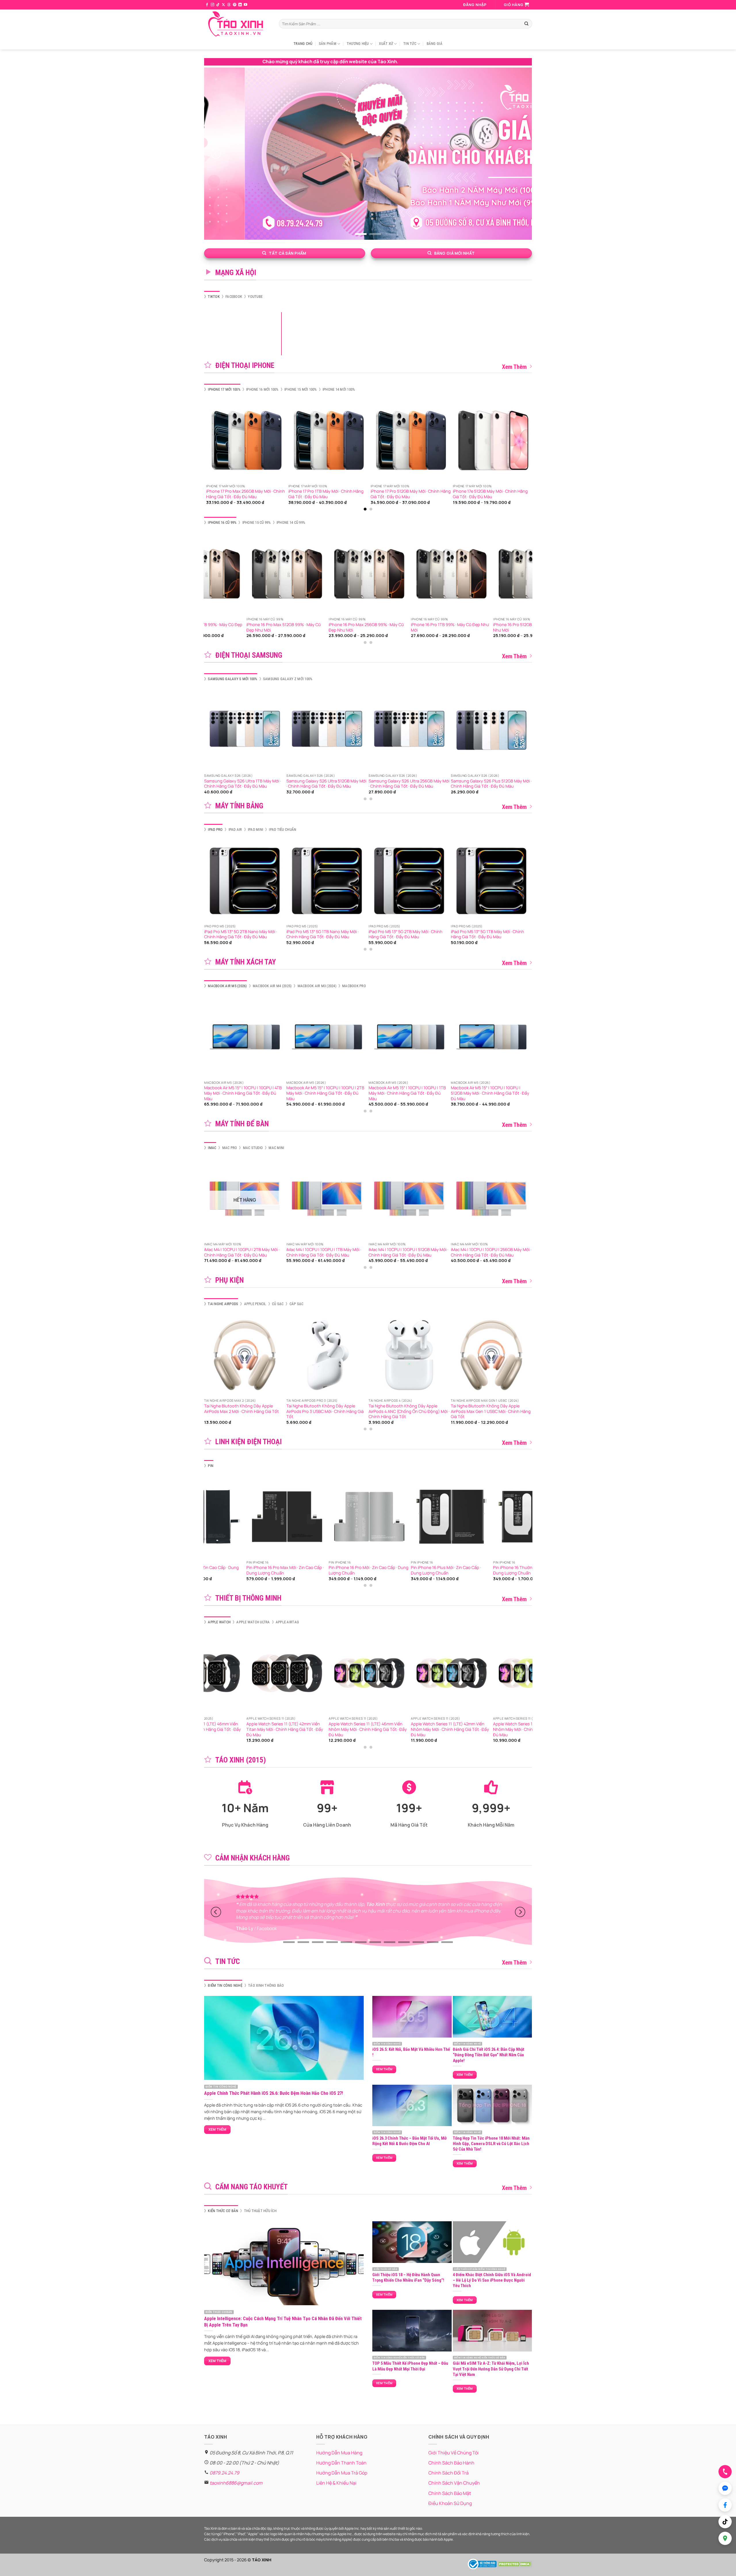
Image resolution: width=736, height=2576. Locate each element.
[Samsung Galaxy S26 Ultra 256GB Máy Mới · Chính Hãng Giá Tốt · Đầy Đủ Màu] (224, 730)
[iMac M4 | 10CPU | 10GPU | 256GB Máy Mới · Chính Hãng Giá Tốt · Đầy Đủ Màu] (269, 1199)
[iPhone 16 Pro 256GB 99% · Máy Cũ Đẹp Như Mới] (277, 574)
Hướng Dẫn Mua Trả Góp (342, 2473)
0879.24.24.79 (224, 2473)
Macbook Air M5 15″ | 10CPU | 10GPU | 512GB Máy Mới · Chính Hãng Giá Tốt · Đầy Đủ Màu (287, 1093)
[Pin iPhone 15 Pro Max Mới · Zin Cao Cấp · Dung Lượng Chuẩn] (277, 1517)
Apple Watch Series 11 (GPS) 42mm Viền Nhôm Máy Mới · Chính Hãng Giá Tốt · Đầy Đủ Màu (275, 1729)
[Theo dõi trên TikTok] (218, 5)
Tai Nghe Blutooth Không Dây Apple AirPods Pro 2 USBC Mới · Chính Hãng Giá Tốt (431, 1411)
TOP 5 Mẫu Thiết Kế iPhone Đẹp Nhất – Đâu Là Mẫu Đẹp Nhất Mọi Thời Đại (410, 2366)
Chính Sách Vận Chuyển (454, 2483)
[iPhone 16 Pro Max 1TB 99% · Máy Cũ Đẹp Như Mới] (524, 574)
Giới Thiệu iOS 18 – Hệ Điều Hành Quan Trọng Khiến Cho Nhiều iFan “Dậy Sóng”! (408, 2277)
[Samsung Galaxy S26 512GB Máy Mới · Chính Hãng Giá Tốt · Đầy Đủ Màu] (471, 730)
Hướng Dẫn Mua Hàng (339, 2453)
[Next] (520, 154)
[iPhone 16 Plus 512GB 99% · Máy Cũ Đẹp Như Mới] (441, 574)
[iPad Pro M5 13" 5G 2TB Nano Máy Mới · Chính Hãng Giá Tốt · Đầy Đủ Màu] (245, 881)
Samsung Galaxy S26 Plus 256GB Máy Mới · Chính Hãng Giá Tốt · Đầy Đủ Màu (388, 784)
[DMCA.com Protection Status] (515, 2563)
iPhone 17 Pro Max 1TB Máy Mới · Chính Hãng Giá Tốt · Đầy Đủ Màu (295, 494)
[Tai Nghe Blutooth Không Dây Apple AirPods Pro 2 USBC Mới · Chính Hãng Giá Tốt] (433, 1355)
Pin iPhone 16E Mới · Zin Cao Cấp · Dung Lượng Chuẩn (520, 1570)
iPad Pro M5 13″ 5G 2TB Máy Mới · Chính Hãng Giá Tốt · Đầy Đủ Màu (406, 934)
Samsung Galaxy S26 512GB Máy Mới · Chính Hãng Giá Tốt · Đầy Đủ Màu (466, 784)
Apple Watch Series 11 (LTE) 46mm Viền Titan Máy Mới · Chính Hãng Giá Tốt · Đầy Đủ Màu (521, 1729)
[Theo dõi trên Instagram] (212, 5)
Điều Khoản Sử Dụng (450, 2503)
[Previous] (216, 154)
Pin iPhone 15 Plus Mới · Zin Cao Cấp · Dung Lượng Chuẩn (436, 1570)
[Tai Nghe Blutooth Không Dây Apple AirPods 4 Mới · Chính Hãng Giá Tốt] (351, 1355)
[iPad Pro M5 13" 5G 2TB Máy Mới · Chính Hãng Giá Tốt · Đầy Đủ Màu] (409, 881)
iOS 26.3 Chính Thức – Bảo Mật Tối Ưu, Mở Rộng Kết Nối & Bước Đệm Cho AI (410, 2141)
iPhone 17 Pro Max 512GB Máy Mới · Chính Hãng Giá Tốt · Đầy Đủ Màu (380, 494)
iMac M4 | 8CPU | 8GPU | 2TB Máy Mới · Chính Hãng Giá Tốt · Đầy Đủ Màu (346, 1252)
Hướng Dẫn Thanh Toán (341, 2463)
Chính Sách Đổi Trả (448, 2473)
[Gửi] (526, 24)
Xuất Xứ (386, 44)
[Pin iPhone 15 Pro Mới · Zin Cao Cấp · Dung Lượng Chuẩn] (359, 1517)
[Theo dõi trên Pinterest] (235, 5)
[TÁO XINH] (237, 24)
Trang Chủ (303, 44)
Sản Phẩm (328, 44)
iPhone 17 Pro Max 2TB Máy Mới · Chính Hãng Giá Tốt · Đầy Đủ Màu (213, 494)
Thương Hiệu (358, 44)
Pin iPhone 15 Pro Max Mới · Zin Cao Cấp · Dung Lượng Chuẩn (275, 1570)
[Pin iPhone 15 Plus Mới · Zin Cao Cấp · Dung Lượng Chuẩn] (441, 1517)
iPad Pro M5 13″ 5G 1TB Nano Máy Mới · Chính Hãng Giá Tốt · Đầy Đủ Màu (322, 934)
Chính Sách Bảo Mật (450, 2493)
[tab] (212, 297)
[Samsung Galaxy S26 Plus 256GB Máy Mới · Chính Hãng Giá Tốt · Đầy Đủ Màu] (388, 730)
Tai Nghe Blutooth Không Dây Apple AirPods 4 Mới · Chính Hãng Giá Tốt (345, 1409)
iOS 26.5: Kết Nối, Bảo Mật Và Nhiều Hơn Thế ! (411, 2052)
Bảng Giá (435, 44)
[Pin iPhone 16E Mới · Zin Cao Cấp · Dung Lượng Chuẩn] (524, 1517)
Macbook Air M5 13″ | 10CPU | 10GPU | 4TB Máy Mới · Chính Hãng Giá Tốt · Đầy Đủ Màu (369, 1093)
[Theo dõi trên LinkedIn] (240, 5)
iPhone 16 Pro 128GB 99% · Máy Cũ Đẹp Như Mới (356, 627)
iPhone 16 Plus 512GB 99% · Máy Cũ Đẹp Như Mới (439, 627)
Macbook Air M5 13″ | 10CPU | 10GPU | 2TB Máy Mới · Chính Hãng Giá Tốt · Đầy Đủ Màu (451, 1093)
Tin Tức (410, 44)
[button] (475, 5)
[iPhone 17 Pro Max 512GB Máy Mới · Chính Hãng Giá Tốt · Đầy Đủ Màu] (382, 440)
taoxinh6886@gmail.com (236, 2483)
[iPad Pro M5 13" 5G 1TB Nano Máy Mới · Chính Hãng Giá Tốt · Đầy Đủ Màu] (327, 881)
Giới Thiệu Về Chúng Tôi (454, 2453)
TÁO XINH (262, 2560)
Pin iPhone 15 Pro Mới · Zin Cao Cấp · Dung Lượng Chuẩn (358, 1570)
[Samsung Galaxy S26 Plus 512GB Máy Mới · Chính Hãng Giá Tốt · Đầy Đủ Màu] (306, 730)
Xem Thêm (514, 367)
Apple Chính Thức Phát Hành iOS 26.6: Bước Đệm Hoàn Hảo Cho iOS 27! (274, 2093)
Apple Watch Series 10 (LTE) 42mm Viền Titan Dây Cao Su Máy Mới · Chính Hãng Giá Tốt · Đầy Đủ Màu (438, 1729)
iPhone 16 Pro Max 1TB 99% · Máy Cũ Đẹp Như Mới (522, 627)
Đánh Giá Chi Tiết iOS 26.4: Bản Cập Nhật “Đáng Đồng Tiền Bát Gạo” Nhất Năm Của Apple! (489, 2055)
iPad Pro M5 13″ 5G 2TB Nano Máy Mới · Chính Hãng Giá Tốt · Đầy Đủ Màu (240, 934)
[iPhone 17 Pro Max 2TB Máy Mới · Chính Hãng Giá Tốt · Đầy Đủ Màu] (217, 440)
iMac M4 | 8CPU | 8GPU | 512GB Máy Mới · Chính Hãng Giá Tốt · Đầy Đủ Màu (512, 1252)
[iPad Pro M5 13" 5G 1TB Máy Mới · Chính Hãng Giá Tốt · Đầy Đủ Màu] (491, 881)
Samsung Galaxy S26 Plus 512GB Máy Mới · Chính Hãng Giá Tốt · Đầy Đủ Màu (306, 784)
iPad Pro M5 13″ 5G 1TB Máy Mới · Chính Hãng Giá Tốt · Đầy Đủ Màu (487, 934)
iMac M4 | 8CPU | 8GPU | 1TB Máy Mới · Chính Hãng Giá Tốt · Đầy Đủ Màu (428, 1252)
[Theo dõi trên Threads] (229, 5)
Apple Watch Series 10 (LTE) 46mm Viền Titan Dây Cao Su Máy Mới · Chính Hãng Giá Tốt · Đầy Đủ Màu (356, 1729)
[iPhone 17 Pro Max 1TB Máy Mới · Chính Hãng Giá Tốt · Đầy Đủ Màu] (299, 440)
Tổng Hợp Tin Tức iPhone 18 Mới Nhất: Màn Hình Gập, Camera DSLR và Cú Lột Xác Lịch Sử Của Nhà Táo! (491, 2144)
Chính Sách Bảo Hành (451, 2463)
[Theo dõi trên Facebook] (207, 5)
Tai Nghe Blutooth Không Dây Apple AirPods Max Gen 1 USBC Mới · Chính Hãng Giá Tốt (268, 1411)
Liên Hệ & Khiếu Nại (336, 2483)
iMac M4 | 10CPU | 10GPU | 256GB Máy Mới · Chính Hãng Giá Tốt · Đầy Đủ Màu (268, 1252)
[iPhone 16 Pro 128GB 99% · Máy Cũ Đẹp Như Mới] (359, 574)
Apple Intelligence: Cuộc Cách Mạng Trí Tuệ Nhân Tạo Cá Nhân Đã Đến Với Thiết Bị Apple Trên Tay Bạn (283, 2322)
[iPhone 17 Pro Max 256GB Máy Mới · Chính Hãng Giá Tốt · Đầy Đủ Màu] (464, 440)
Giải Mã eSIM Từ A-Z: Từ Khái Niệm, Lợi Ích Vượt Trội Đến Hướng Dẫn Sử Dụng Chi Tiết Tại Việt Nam (491, 2369)
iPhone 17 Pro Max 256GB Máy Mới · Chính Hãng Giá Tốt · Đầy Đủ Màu (463, 494)
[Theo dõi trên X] (223, 5)
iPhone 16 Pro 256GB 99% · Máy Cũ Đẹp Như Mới (274, 627)
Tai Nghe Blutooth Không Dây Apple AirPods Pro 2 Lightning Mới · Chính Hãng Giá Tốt (514, 1411)
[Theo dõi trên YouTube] (246, 5)
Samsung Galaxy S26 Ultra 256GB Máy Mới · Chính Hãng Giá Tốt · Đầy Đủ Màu (224, 784)
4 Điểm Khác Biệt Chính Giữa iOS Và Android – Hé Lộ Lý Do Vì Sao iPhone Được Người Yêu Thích (492, 2280)
